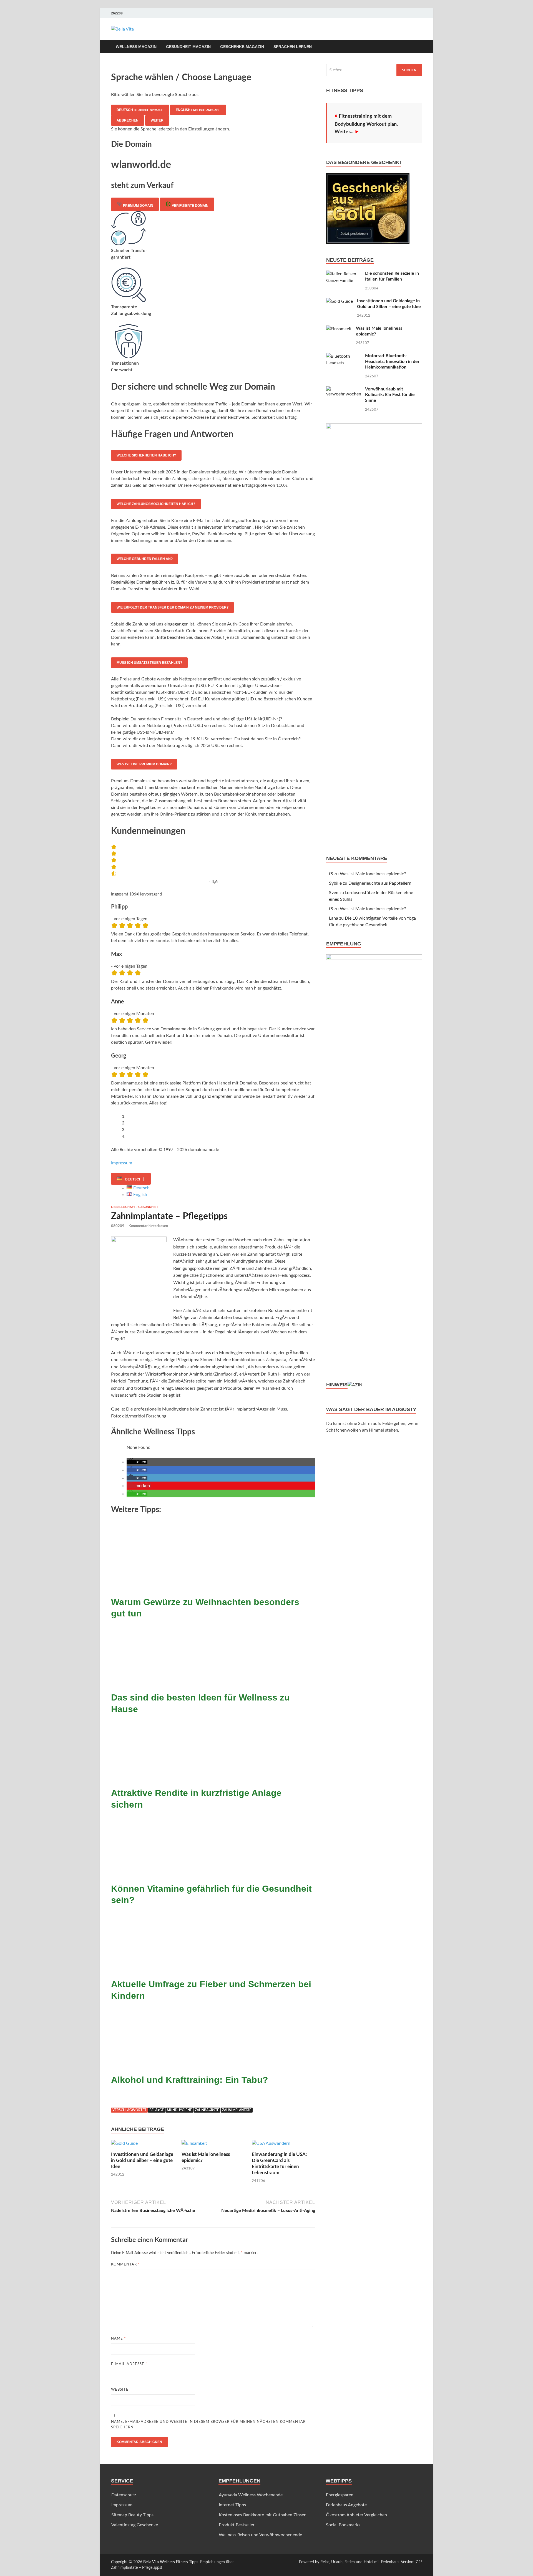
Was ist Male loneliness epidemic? (373, 874)
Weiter (157, 120)
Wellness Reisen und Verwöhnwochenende (260, 2535)
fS (331, 874)
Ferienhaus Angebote (346, 2505)
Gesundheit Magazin (188, 47)
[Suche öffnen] (419, 47)
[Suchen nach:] (374, 70)
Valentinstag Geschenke (135, 2525)
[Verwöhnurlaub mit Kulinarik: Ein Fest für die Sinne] (344, 390)
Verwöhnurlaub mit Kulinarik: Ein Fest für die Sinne (390, 395)
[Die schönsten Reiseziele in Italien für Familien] (344, 274)
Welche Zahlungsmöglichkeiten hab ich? (156, 504)
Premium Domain (138, 206)
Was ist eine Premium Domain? (144, 764)
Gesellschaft (123, 1207)
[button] (137, 1462)
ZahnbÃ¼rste (207, 2110)
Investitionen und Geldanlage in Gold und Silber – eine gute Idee (142, 2160)
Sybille (335, 883)
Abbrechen (128, 120)
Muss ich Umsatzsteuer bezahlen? (149, 663)
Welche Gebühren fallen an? (145, 559)
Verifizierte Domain (190, 206)
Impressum (122, 1163)
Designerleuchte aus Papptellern (380, 883)
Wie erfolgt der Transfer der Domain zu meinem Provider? (173, 607)
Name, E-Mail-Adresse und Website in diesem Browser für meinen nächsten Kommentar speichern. (208, 2425)
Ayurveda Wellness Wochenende (251, 2495)
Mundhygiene (179, 2110)
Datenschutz (124, 2495)
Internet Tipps (232, 2505)
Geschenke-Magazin (242, 47)
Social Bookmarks (343, 2525)
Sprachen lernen (293, 47)
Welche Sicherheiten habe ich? (146, 455)
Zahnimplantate (237, 2110)
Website (120, 2390)
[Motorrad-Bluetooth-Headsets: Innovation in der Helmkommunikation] (344, 356)
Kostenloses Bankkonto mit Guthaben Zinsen (263, 2515)
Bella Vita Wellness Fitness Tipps (171, 2562)
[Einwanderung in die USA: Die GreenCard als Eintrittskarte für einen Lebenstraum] (271, 2145)
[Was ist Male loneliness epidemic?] (194, 2145)
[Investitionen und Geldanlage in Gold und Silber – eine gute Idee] (124, 2145)
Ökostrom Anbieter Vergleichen (356, 2515)
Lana (334, 918)
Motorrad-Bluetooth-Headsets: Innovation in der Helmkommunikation (392, 362)
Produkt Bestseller (237, 2525)
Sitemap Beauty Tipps (132, 2515)
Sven (334, 893)
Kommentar (125, 2265)
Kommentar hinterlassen (148, 1226)
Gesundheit (148, 1207)
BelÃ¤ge (157, 2110)
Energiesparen (340, 2495)
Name (119, 2339)
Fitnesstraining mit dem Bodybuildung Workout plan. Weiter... (366, 124)
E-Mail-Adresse (129, 2364)
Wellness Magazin (136, 47)
